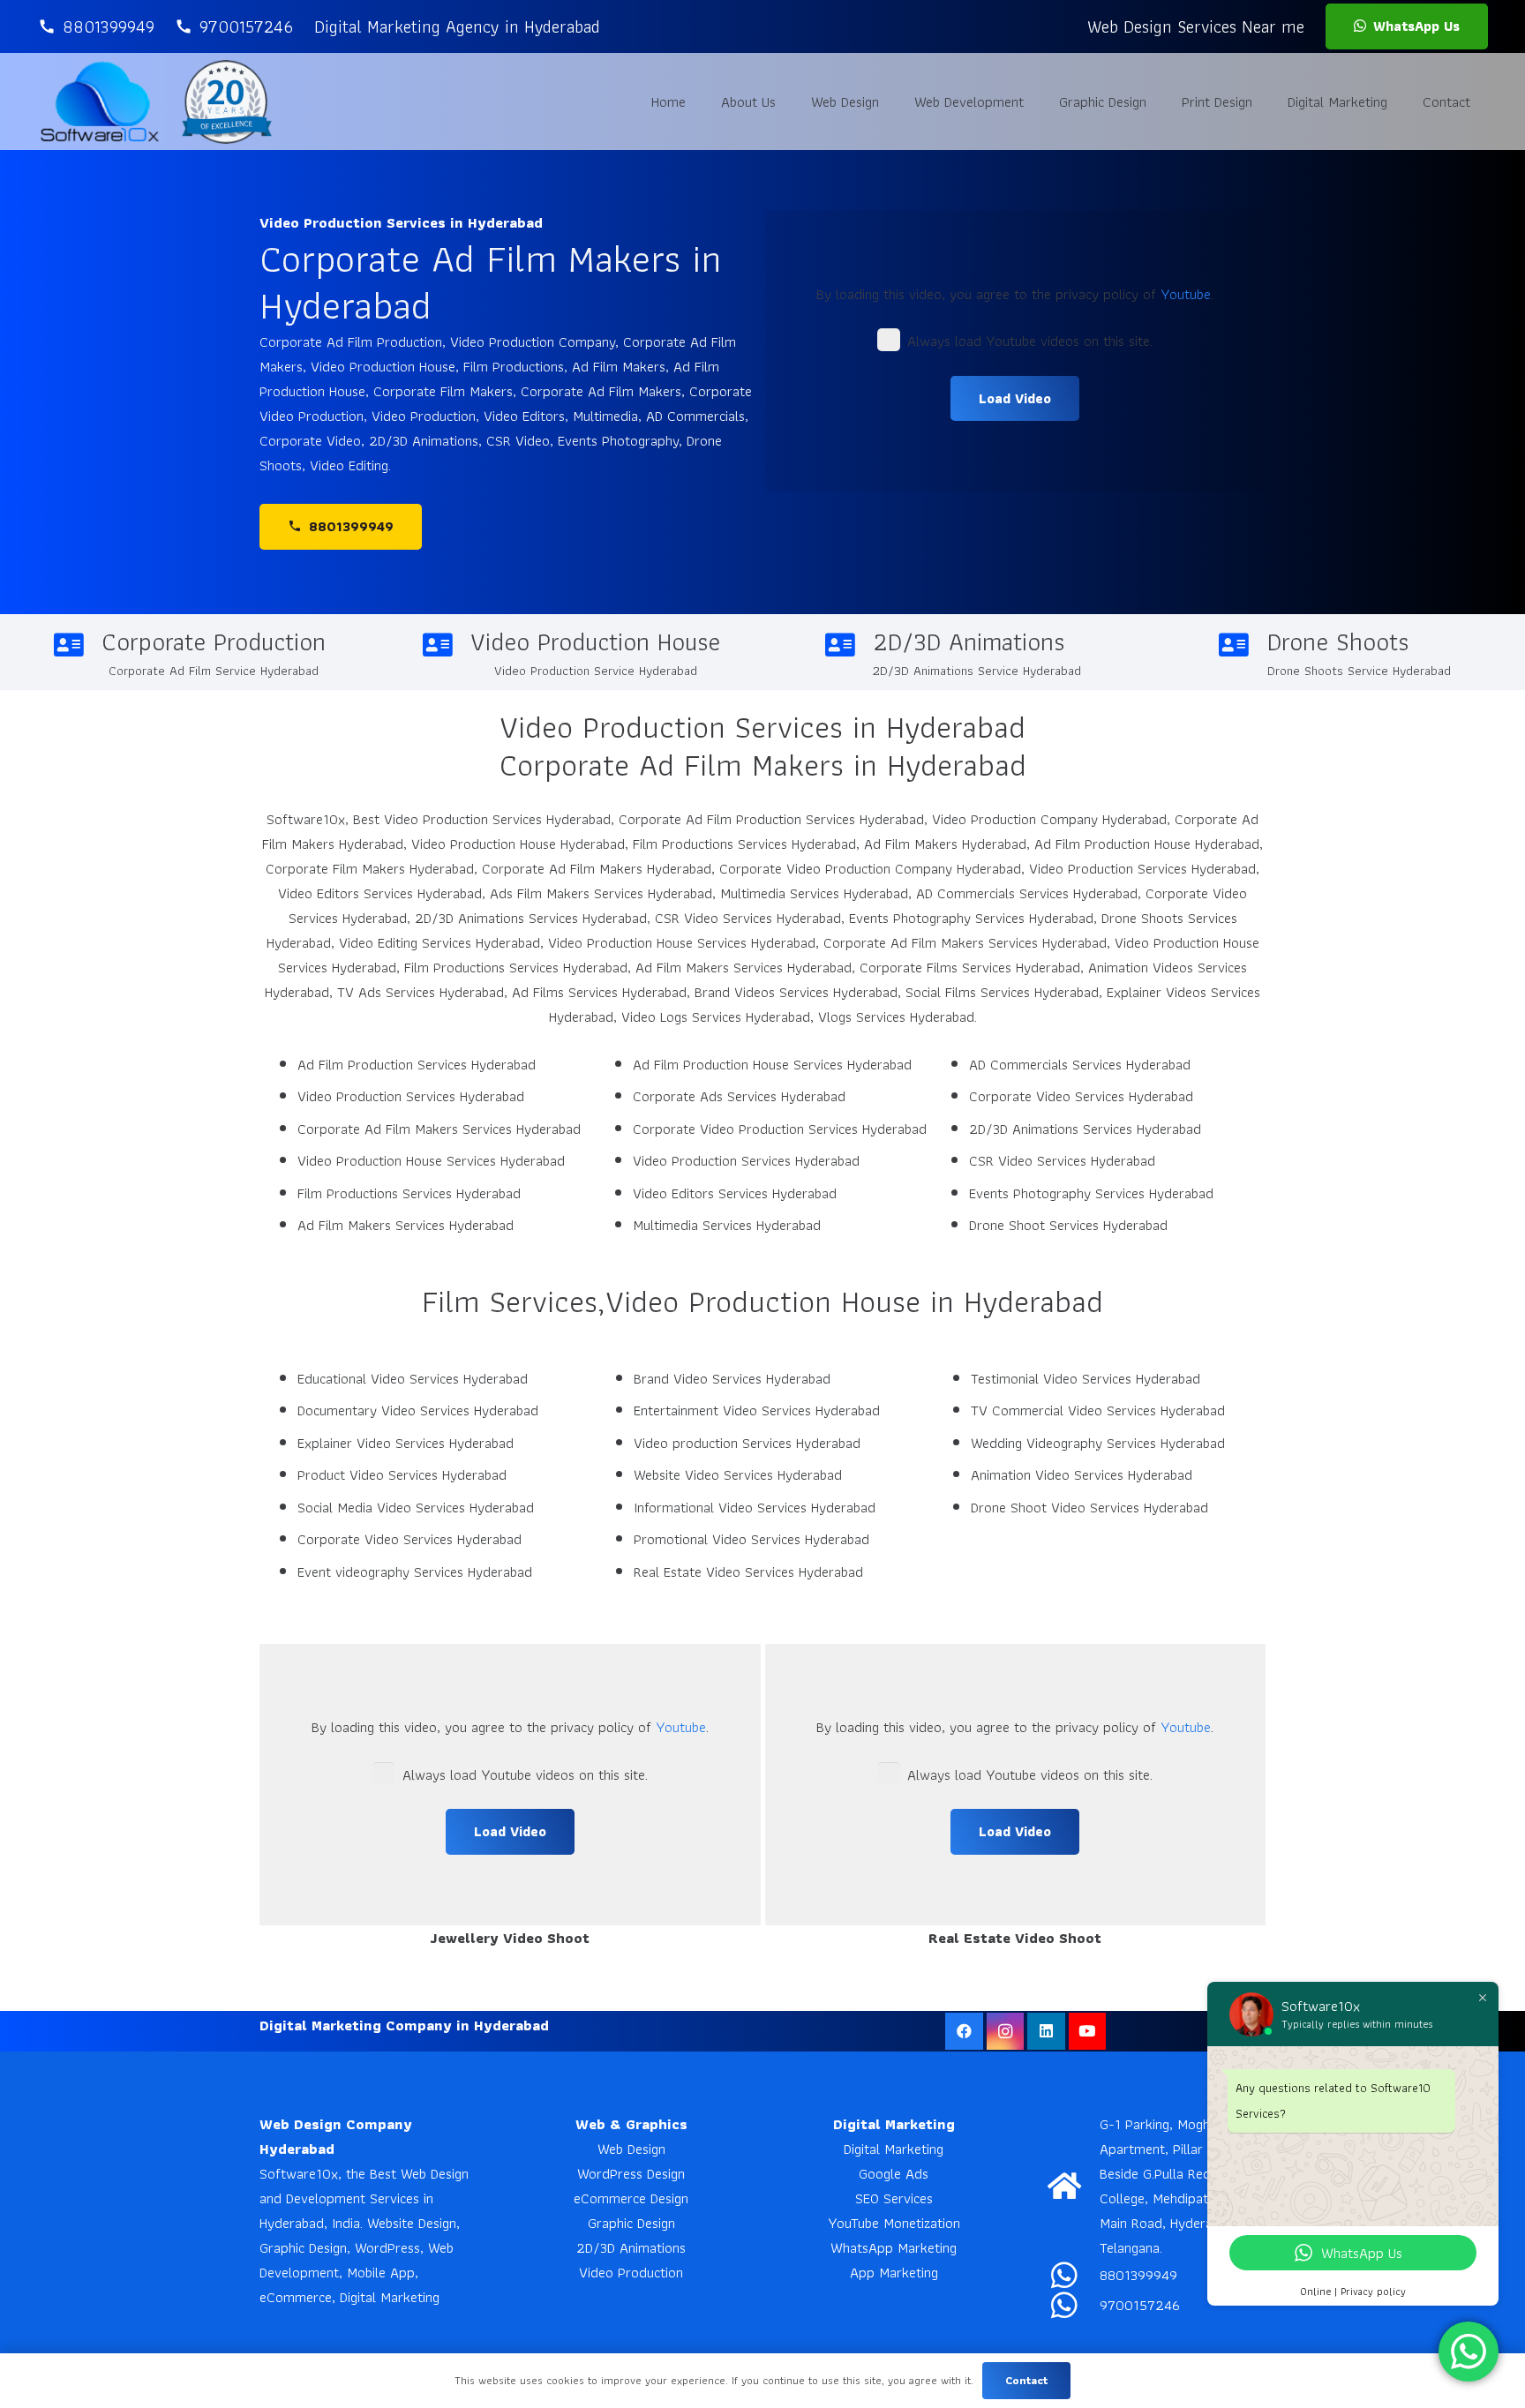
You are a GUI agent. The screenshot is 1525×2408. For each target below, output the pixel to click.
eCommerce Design (631, 2198)
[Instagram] (1006, 2032)
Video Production (631, 2272)
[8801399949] (1074, 2275)
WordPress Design (631, 2173)
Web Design (631, 2149)
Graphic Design (631, 2223)
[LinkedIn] (1046, 2032)
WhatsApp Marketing (894, 2247)
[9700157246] (1074, 2305)
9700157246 (1140, 2305)
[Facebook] (964, 2032)
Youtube (1186, 294)
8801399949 (1138, 2275)
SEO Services (894, 2198)
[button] (892, 101)
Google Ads (894, 2173)
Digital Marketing (894, 2149)
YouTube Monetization (894, 2223)
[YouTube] (1088, 2032)
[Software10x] (99, 101)
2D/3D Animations (631, 2247)
